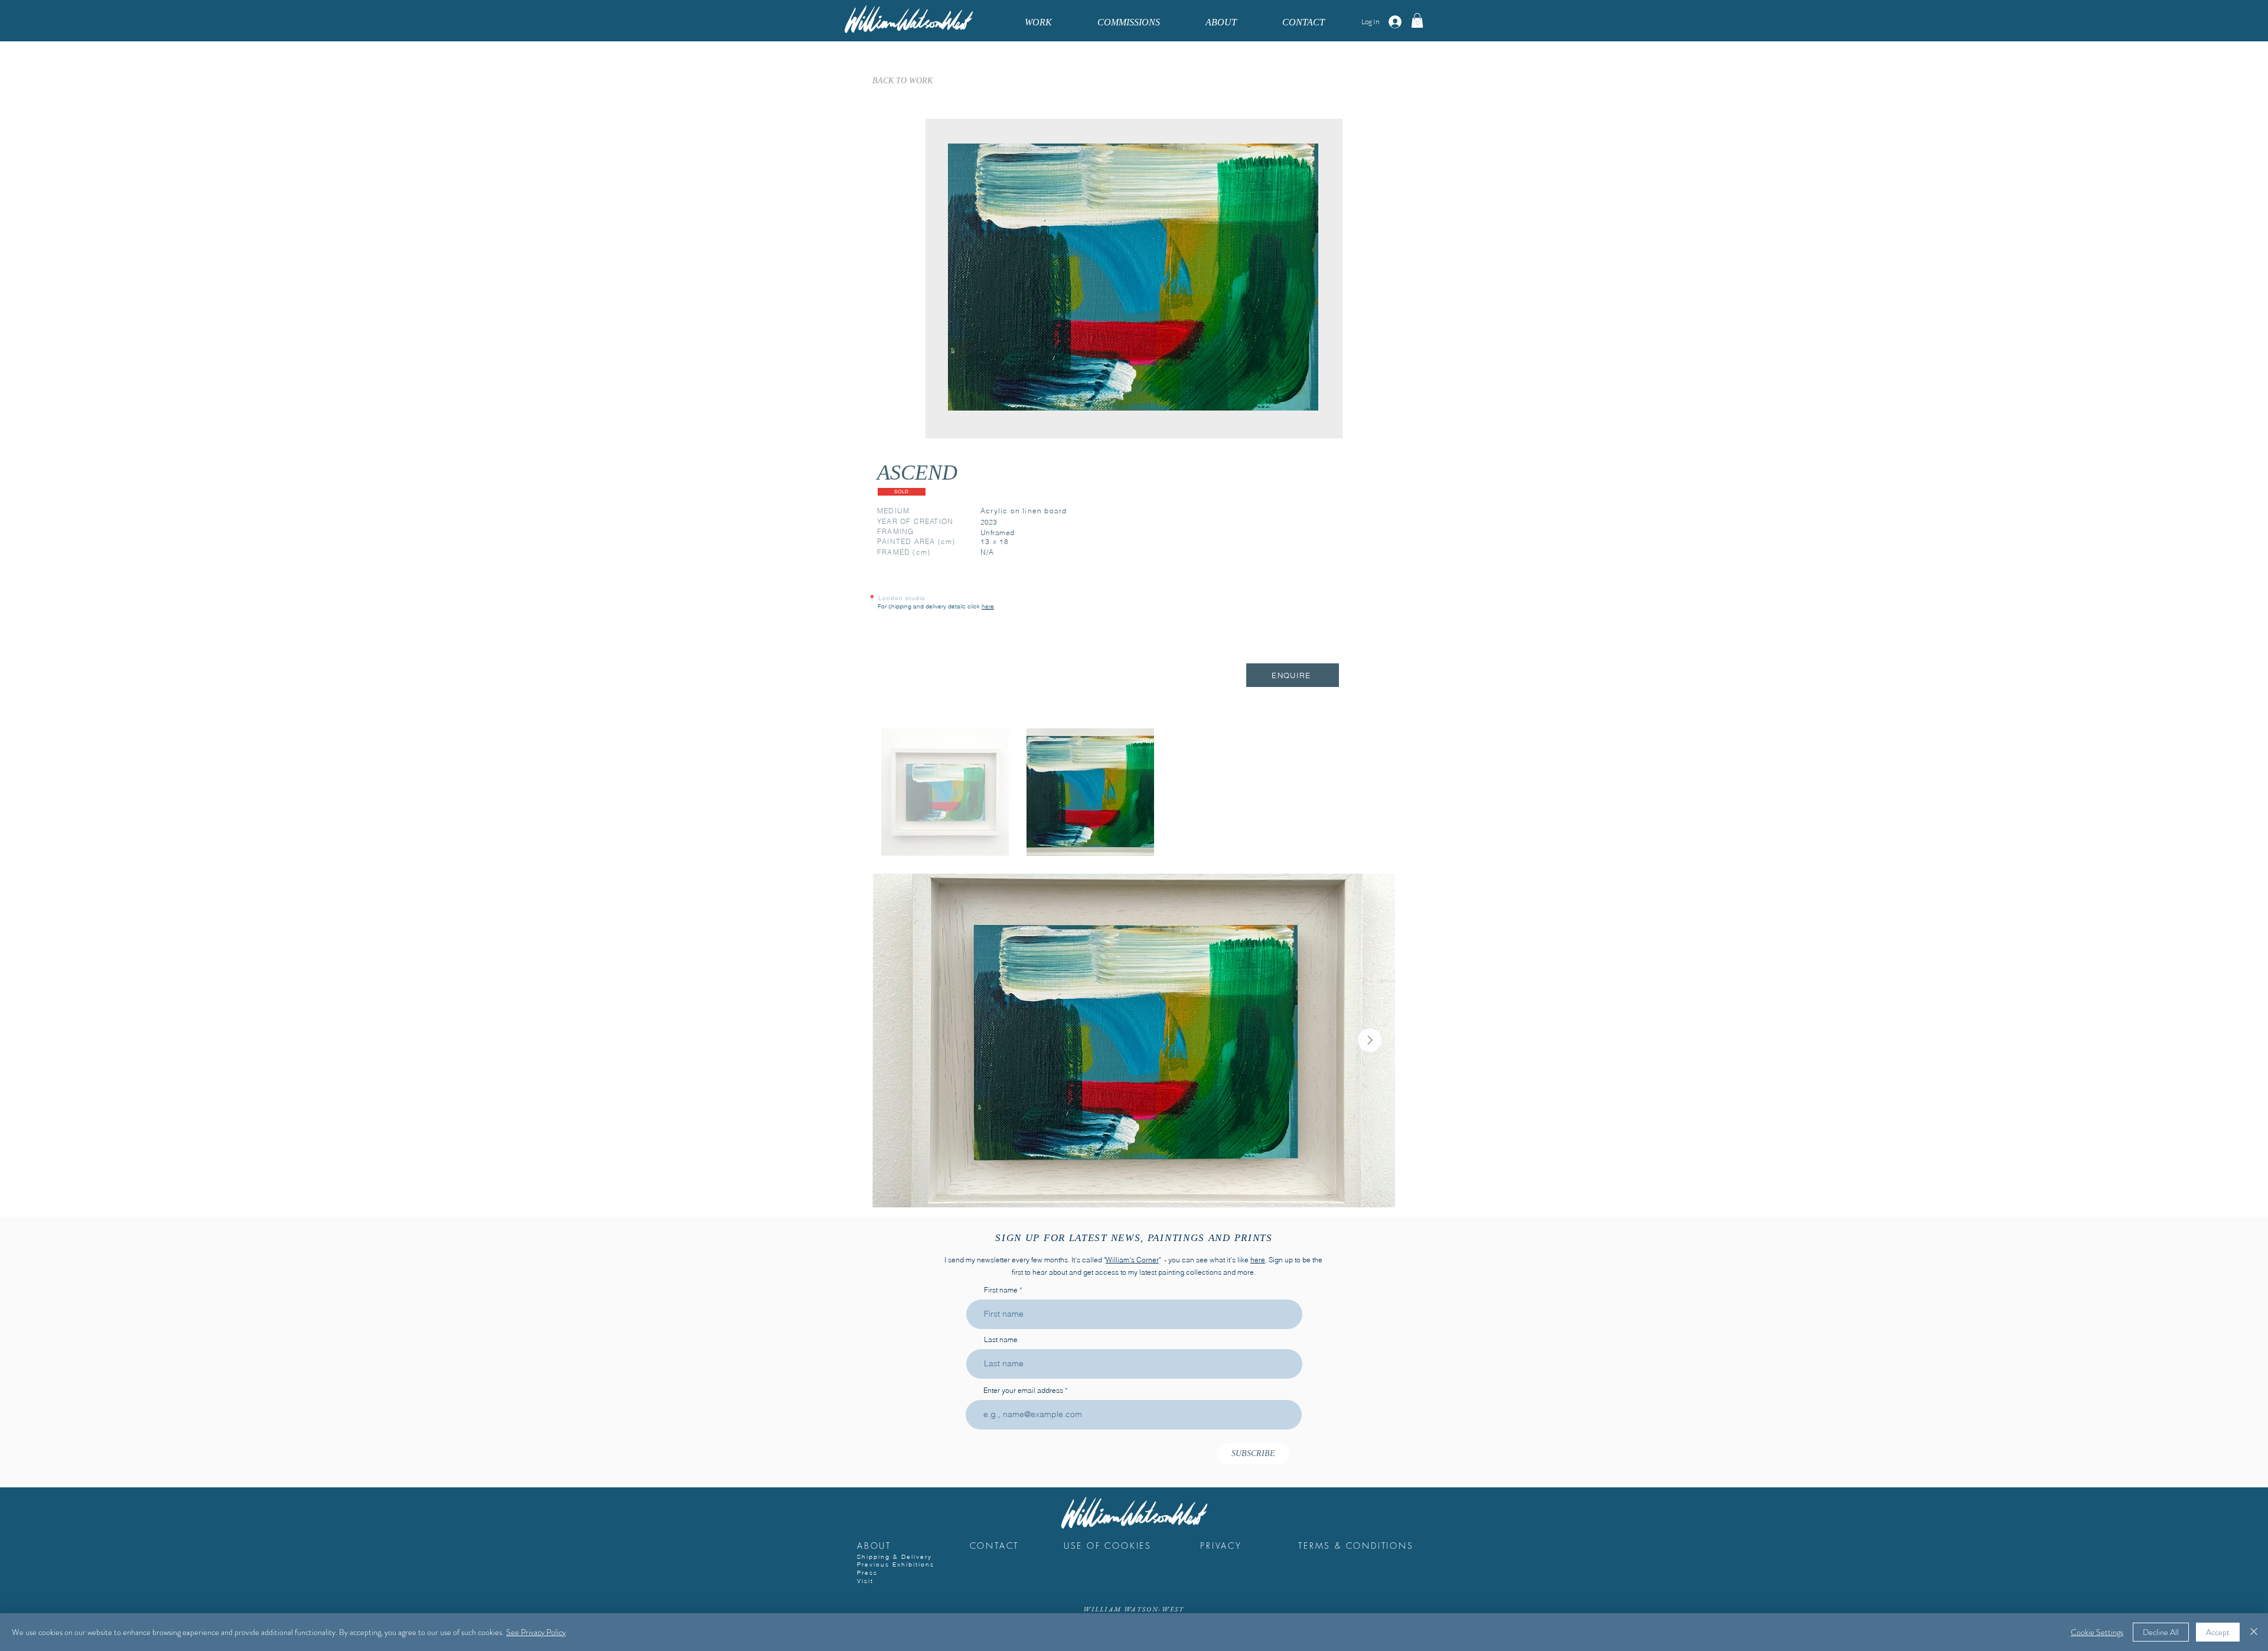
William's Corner (1132, 1260)
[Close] (2254, 1632)
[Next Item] (1370, 1040)
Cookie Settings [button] (2097, 1632)
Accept (2218, 1632)
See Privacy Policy (536, 1632)
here (1258, 1260)
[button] (1417, 20)
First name (1001, 1290)
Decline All (2161, 1632)
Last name (1001, 1340)
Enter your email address (1023, 1391)
